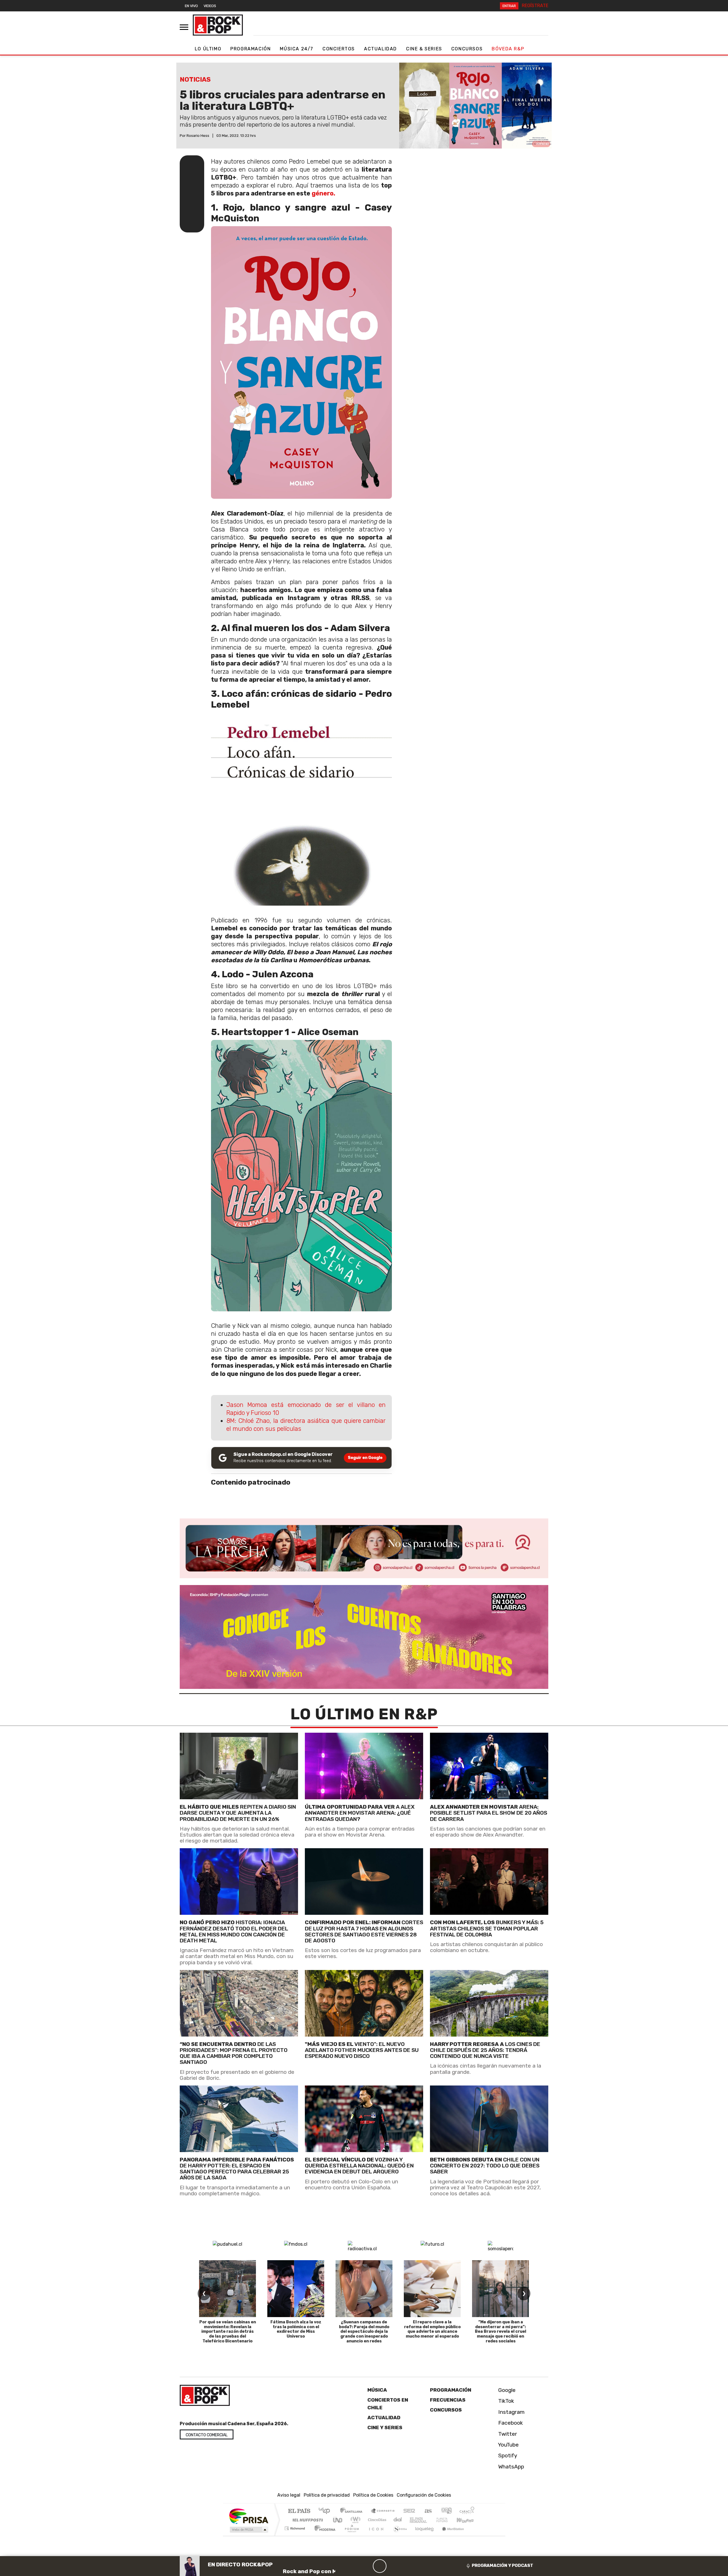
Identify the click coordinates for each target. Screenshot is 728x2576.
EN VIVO (191, 6)
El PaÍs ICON (375, 2535)
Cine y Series (385, 2427)
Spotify (507, 2456)
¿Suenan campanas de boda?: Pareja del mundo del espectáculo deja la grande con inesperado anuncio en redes (364, 2332)
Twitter (507, 2434)
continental (398, 2520)
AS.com (427, 2511)
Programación (251, 49)
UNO (338, 2520)
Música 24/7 (297, 49)
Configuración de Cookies (424, 2495)
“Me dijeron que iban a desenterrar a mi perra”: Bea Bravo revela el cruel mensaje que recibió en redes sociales (500, 2332)
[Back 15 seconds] (366, 2566)
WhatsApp (510, 2467)
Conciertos (339, 49)
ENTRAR (509, 6)
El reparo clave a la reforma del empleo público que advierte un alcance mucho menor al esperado (432, 2329)
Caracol (467, 2511)
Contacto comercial (207, 2435)
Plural (350, 2535)
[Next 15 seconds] (393, 2566)
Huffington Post (307, 2520)
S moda (398, 2535)
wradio (354, 2520)
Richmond (295, 2535)
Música (377, 2390)
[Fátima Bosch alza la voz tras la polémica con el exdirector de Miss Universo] (296, 2289)
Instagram (511, 2412)
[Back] (352, 2566)
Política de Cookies (373, 2495)
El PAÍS (299, 2511)
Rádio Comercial (475, 2535)
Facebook (510, 2423)
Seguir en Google (365, 1458)
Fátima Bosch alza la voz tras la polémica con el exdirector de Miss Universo (296, 2329)
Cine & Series (424, 49)
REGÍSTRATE (535, 6)
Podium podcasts (295, 2527)
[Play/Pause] (380, 2566)
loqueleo (423, 2535)
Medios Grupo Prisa (248, 2530)
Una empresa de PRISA (249, 2516)
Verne (430, 2520)
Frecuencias (448, 2400)
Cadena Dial (447, 2520)
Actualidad (380, 49)
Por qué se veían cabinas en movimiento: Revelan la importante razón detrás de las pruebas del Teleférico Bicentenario (228, 2332)
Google (506, 2390)
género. (323, 193)
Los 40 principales (326, 2511)
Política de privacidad (327, 2495)
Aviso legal (289, 2495)
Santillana (353, 2511)
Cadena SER (409, 2511)
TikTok (505, 2401)
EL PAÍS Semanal (413, 2520)
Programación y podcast (502, 2565)
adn (446, 2511)
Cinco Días (376, 2520)
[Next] (407, 2566)
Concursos (467, 49)
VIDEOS (210, 6)
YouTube (508, 2445)
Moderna (323, 2535)
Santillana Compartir (383, 2511)
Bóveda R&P (508, 49)
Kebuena (468, 2520)
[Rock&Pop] (218, 25)
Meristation (450, 2535)
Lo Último (208, 49)
